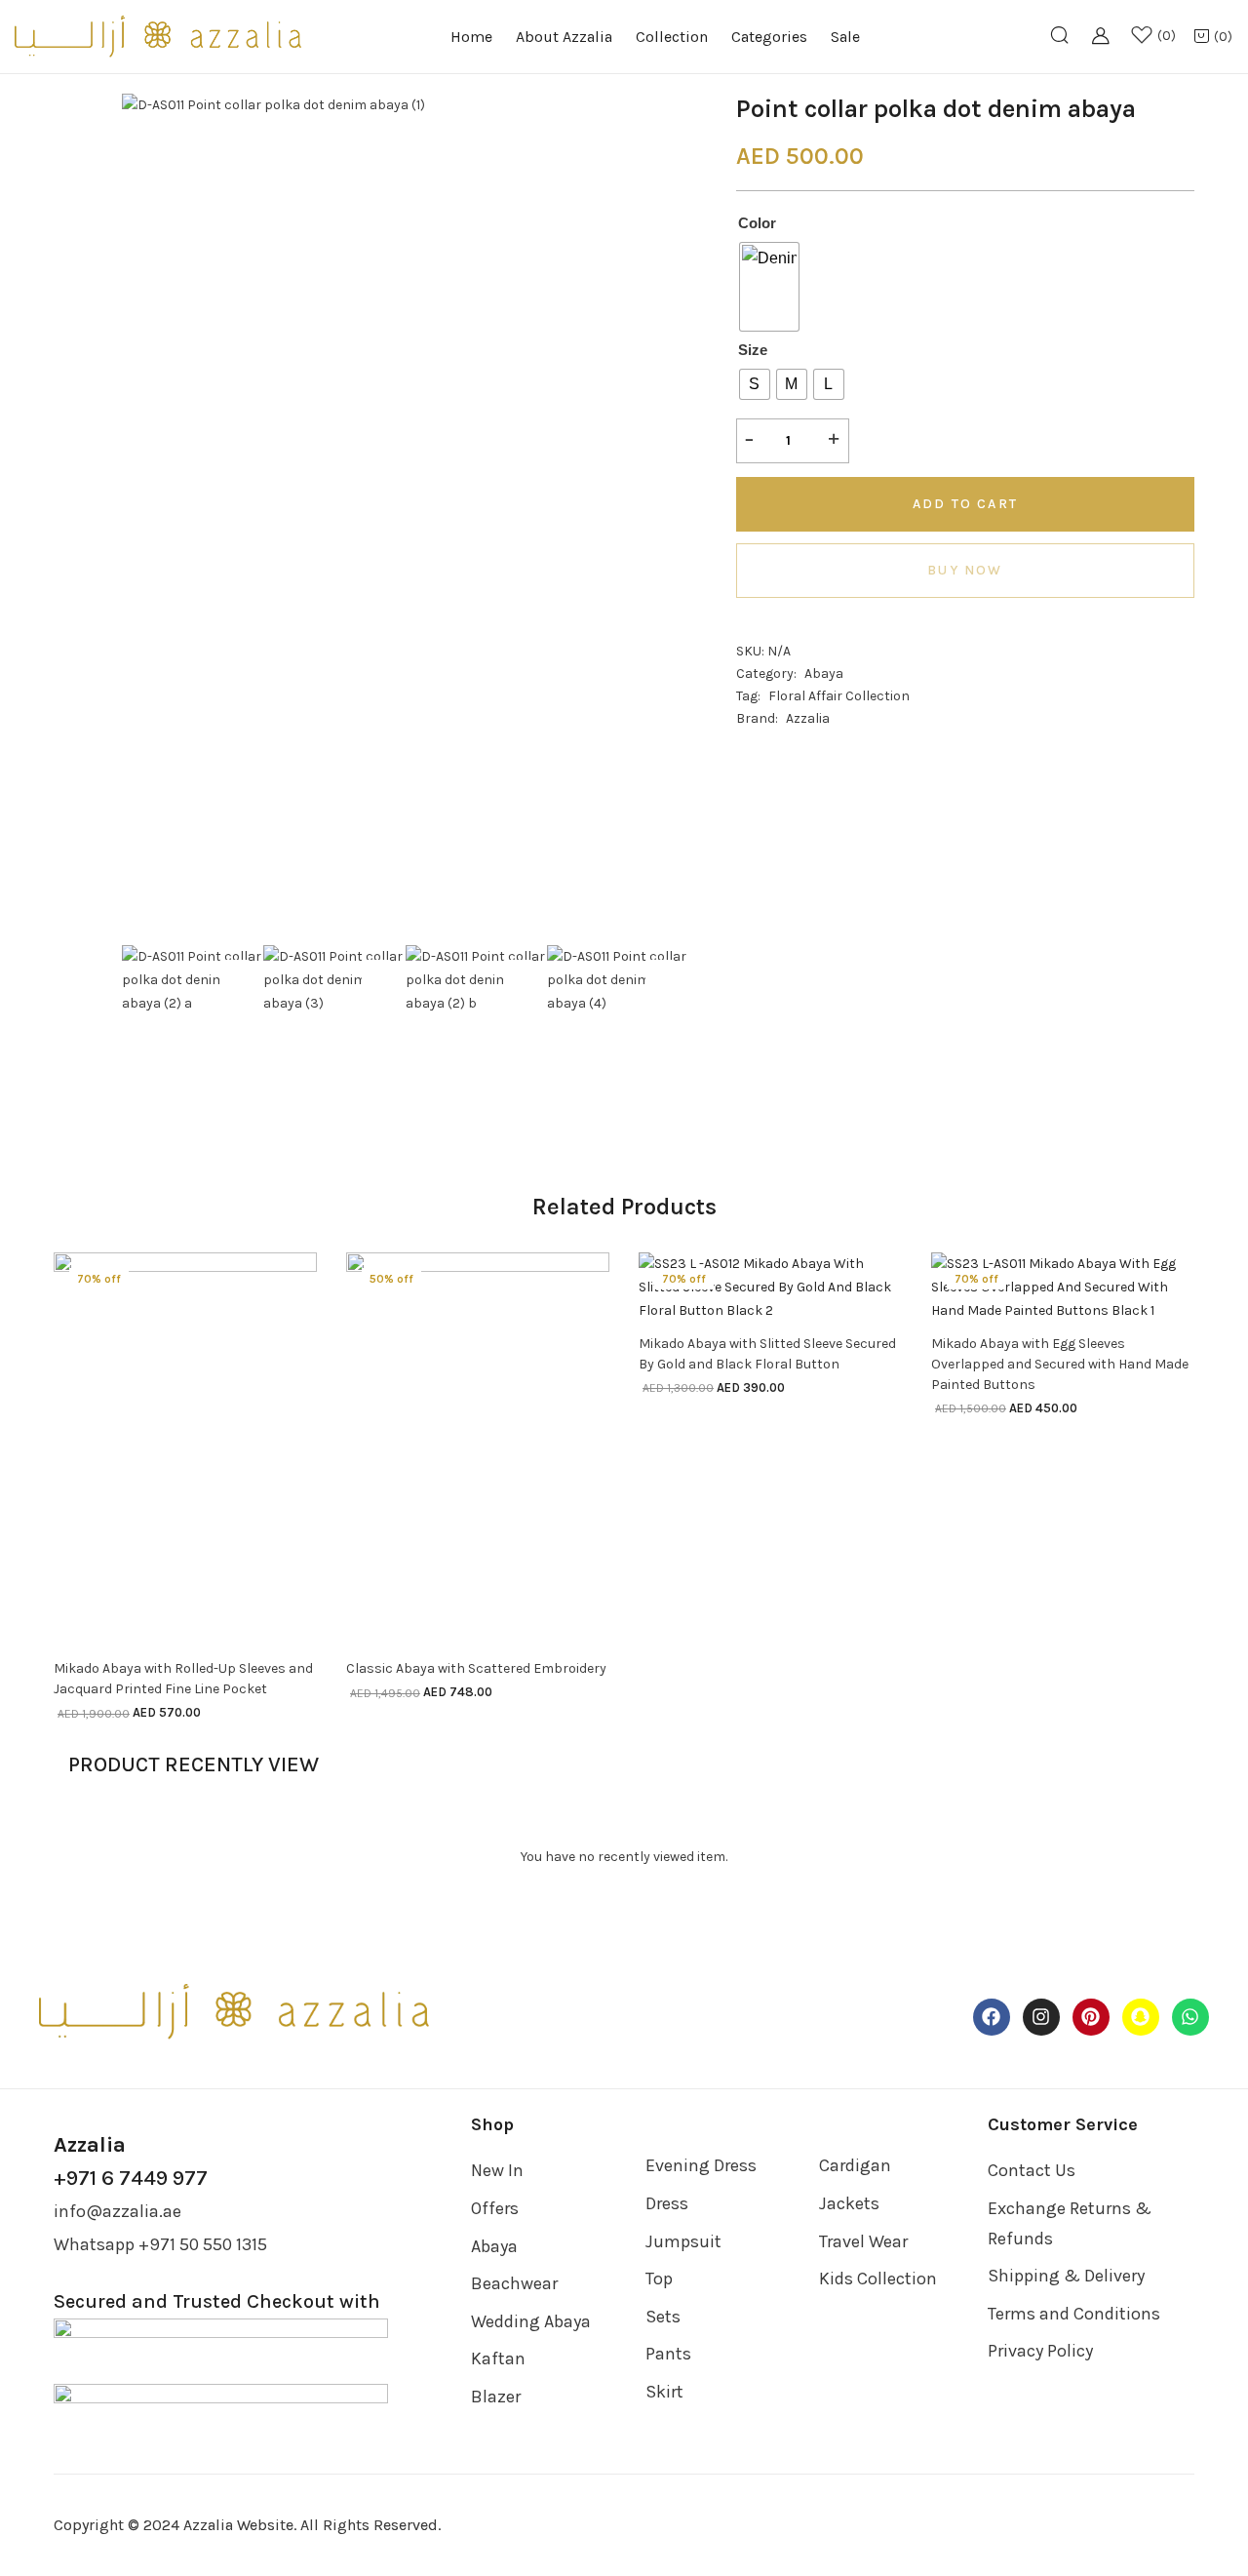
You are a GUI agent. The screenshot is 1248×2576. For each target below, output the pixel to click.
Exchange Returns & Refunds (1070, 2223)
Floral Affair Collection (839, 696)
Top (659, 2279)
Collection (672, 37)
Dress (667, 2203)
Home (471, 37)
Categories (769, 37)
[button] (1213, 38)
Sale (845, 37)
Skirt (664, 2392)
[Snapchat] (1141, 2017)
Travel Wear (863, 2241)
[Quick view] (289, 1645)
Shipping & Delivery (1066, 2276)
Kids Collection (878, 2279)
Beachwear (514, 2283)
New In (497, 2170)
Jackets (849, 2203)
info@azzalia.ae (117, 2211)
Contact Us (1032, 2170)
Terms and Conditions (1074, 2314)
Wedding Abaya (531, 2321)
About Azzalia (564, 37)
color (757, 223)
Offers (495, 2208)
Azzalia (808, 718)
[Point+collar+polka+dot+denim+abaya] (786, 741)
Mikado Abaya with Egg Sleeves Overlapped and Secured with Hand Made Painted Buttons (1060, 1364)
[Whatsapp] (1190, 2017)
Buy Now (965, 570)
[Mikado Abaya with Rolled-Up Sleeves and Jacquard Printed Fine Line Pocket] (185, 1449)
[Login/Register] (1107, 46)
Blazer (496, 2397)
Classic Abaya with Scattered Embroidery (476, 1668)
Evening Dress (701, 2165)
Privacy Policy (1040, 2351)
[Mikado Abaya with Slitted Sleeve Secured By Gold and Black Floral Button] (770, 1286)
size (753, 350)
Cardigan (855, 2165)
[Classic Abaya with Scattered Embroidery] (478, 1449)
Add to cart (965, 504)
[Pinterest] (1091, 2017)
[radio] (769, 287)
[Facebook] (992, 2017)
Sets (663, 2317)
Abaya (824, 674)
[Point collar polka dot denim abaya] (743, 741)
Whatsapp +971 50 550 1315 (160, 2244)
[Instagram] (1041, 2017)
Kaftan (498, 2358)
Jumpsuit (683, 2241)
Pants (668, 2354)
